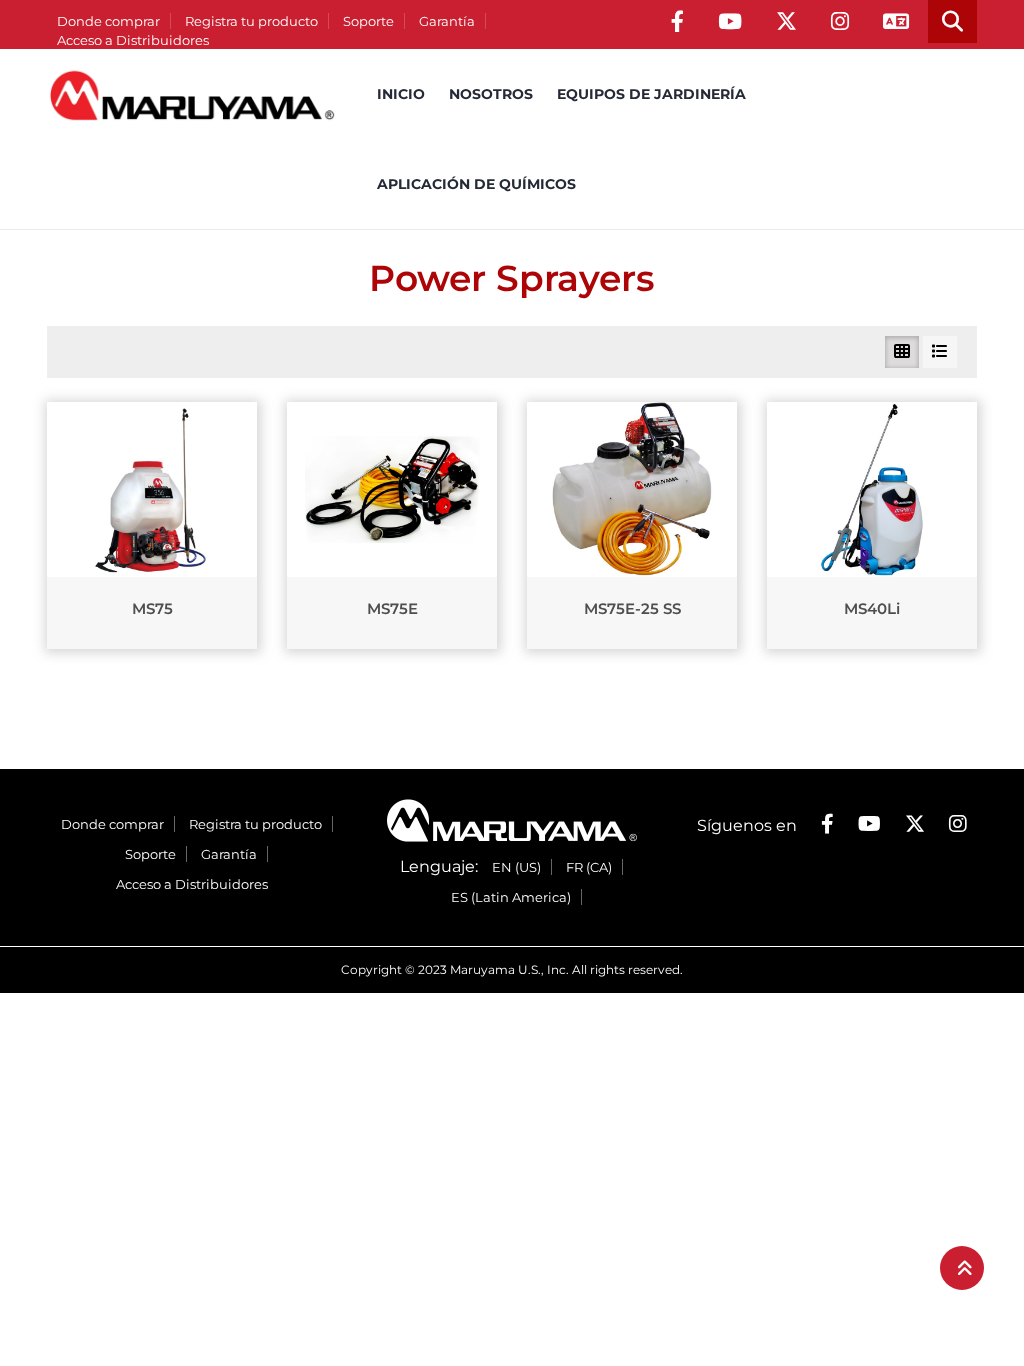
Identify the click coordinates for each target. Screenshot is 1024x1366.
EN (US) (516, 867)
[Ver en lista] (940, 352)
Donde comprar (108, 21)
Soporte (368, 21)
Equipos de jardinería (651, 94)
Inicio (401, 94)
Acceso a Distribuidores (133, 40)
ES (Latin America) (511, 897)
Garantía (447, 21)
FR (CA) (589, 867)
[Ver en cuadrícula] (902, 352)
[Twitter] (786, 21)
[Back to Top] (962, 1268)
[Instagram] (840, 21)
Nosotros (491, 94)
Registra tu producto (251, 21)
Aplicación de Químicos (476, 184)
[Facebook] (677, 21)
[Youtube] (730, 21)
